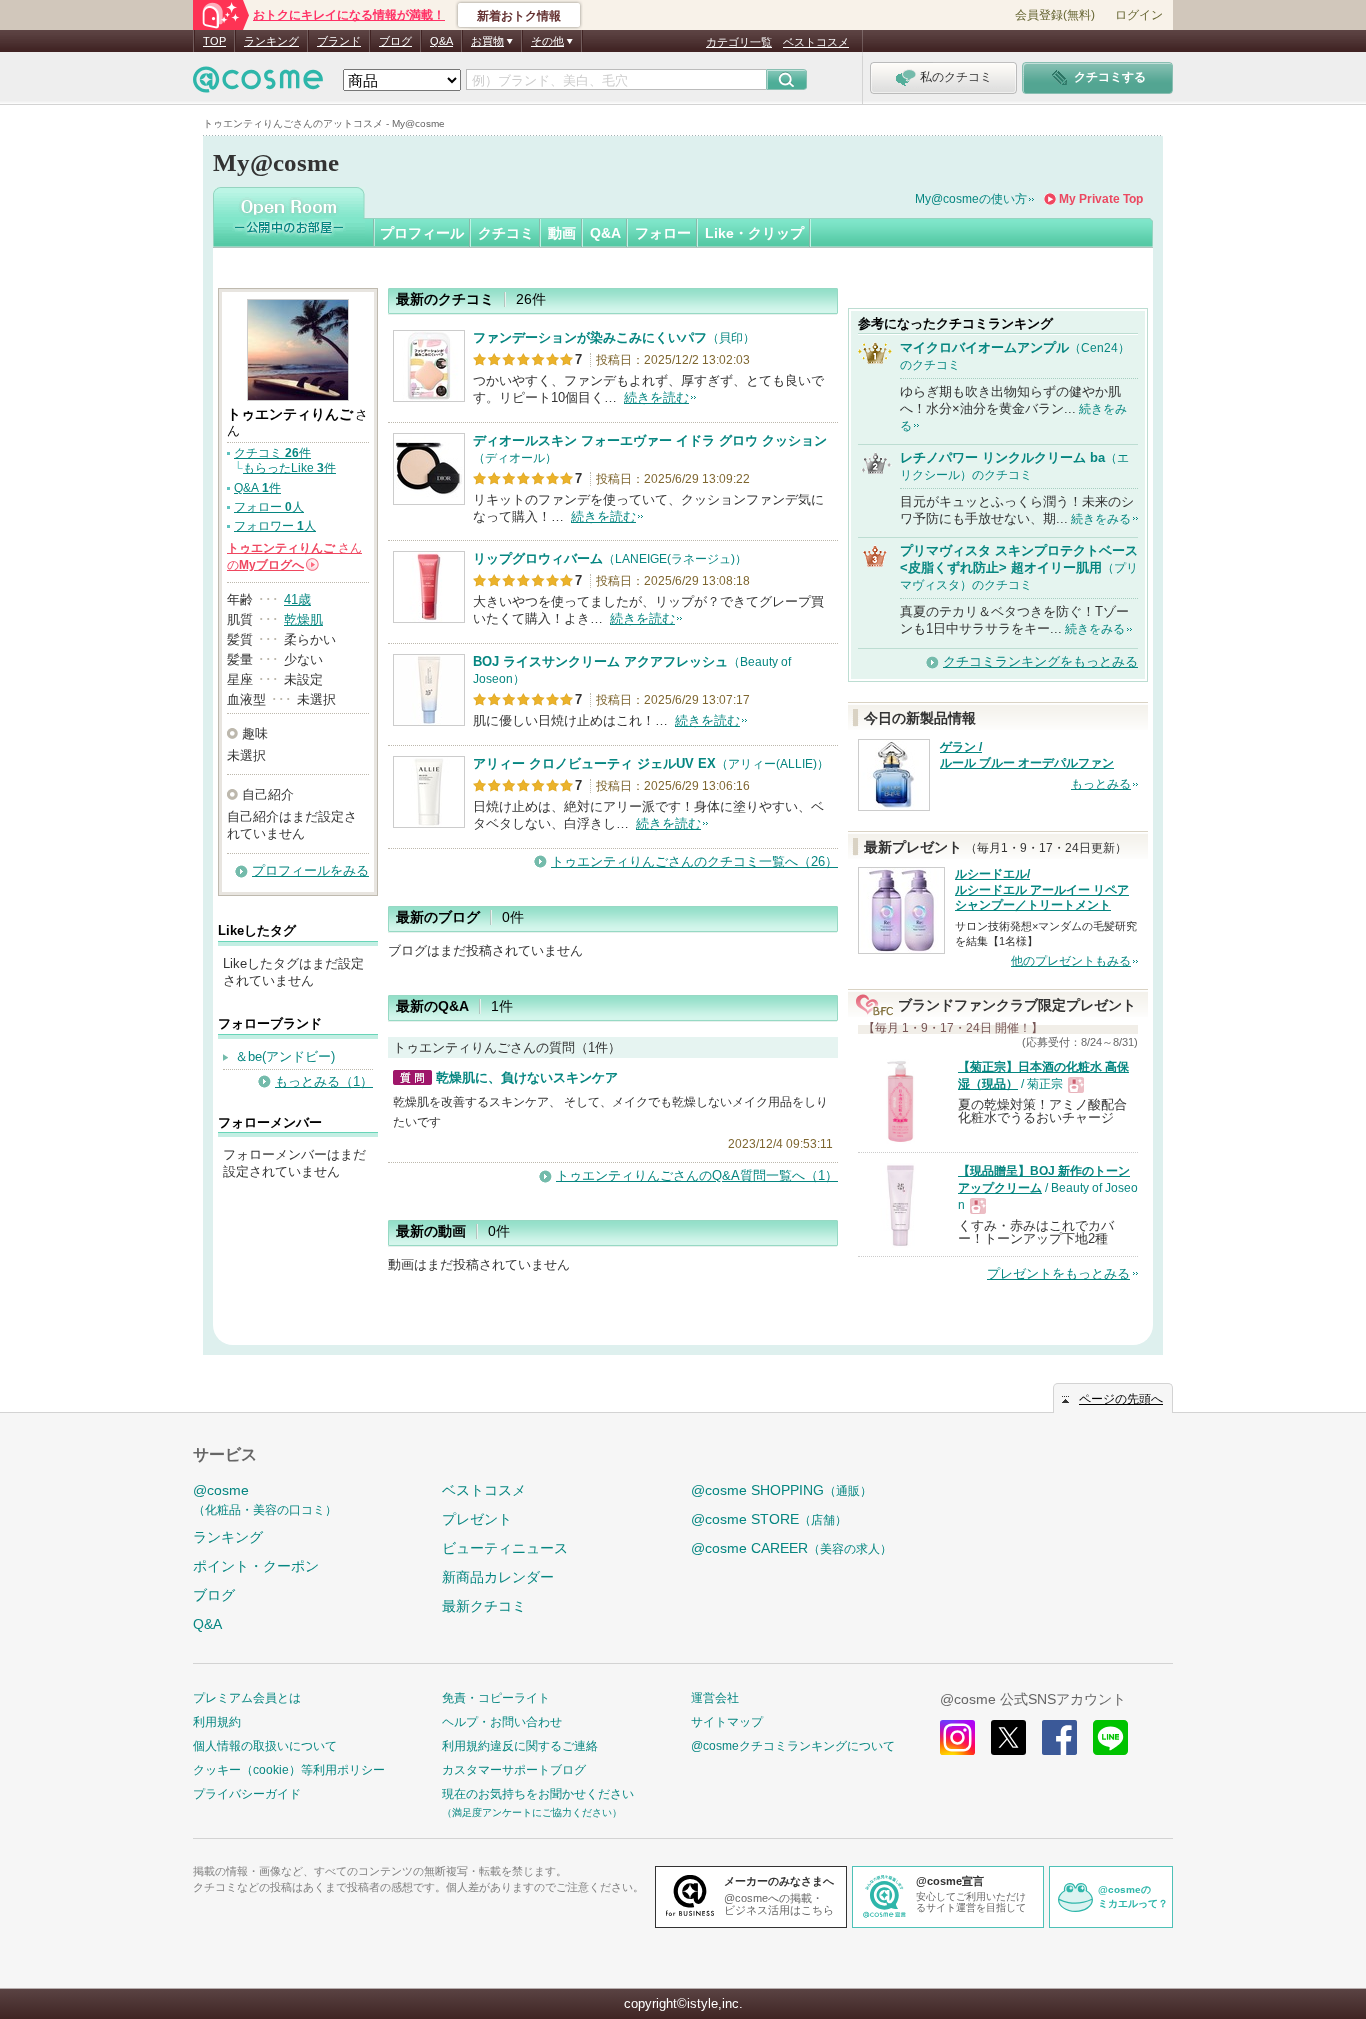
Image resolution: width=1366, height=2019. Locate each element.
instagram (957, 1737)
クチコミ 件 (272, 453)
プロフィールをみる (310, 870)
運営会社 (715, 1698)
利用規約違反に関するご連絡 (520, 1746)
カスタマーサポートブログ (514, 1770)
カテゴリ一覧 (739, 42)
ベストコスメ (816, 42)
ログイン (1139, 15)
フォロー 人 (269, 507)
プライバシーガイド (247, 1794)
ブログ (395, 41)
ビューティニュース (505, 1548)
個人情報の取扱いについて (265, 1746)
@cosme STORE (769, 1519)
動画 (562, 233)
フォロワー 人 (275, 526)
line (1110, 1737)
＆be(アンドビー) (285, 1056)
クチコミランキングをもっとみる (1040, 661)
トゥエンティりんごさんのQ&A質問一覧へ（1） (697, 1175)
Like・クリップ (754, 233)
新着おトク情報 (519, 16)
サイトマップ (727, 1722)
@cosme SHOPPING (781, 1490)
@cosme (265, 1499)
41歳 (297, 599)
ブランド (339, 41)
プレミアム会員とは (247, 1698)
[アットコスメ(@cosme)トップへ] (258, 84)
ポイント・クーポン (256, 1566)
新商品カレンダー (498, 1577)
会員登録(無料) (1055, 15)
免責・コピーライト (496, 1698)
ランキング (271, 41)
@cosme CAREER (791, 1548)
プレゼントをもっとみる (1058, 1273)
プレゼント (477, 1519)
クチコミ (506, 233)
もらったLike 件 (289, 468)
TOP (214, 41)
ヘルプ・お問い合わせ (502, 1722)
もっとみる (1101, 784)
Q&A (441, 41)
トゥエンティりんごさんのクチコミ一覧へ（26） (694, 861)
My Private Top (1101, 199)
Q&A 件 (257, 488)
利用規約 (217, 1722)
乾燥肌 (303, 619)
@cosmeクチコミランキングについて (793, 1746)
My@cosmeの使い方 (971, 199)
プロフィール (422, 233)
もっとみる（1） (324, 1081)
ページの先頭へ (1121, 1399)
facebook (1059, 1737)
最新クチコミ (484, 1606)
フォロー (663, 233)
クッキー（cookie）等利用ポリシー (289, 1770)
